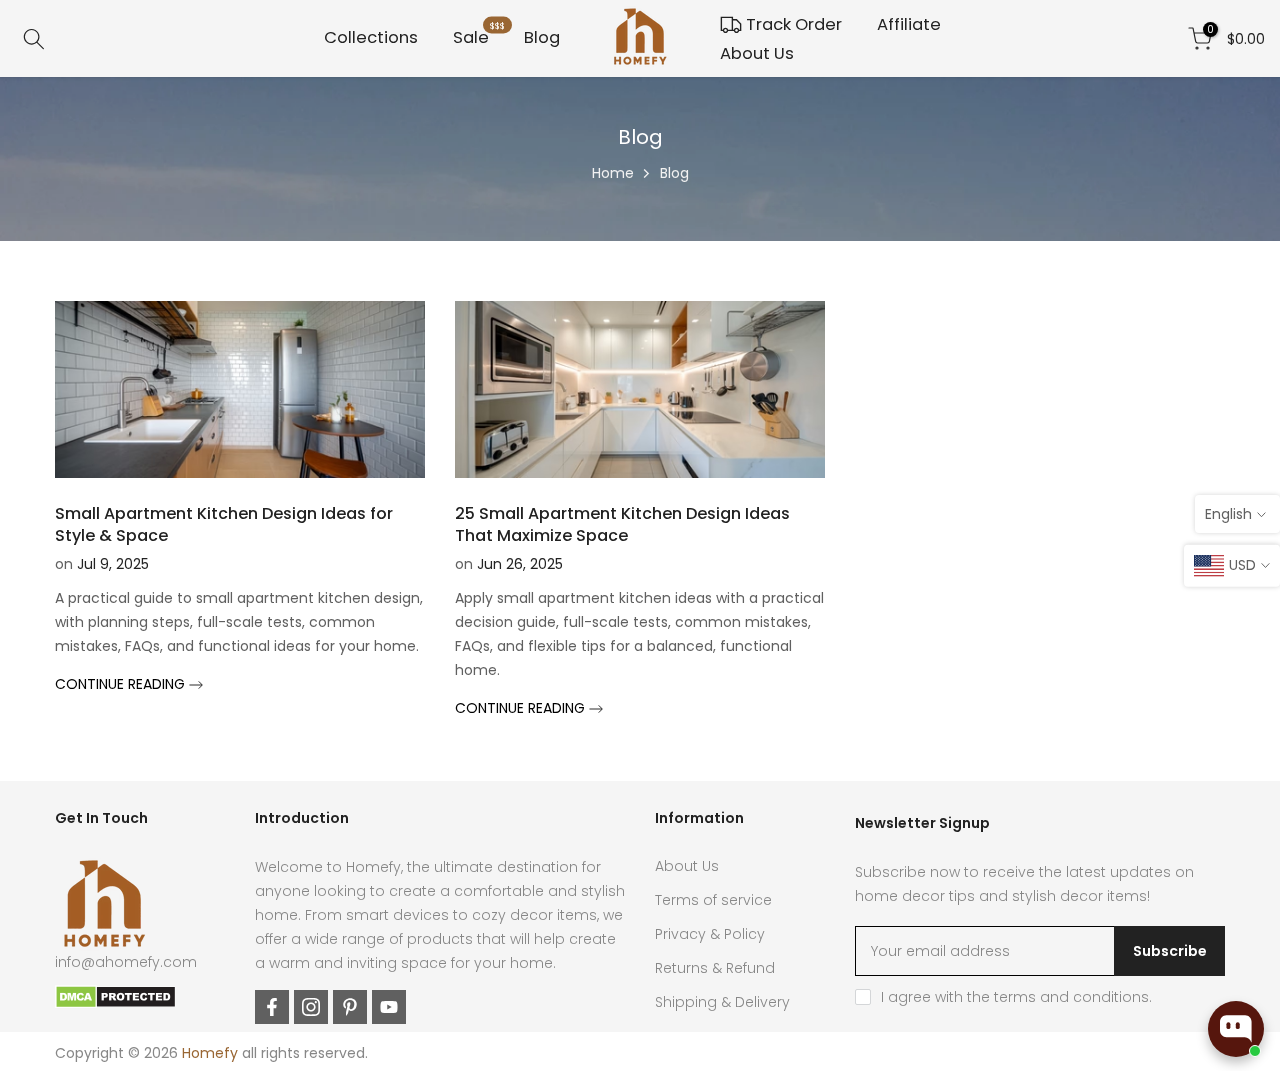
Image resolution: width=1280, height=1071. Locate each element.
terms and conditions (1071, 997)
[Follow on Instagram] (311, 1007)
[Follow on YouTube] (389, 1007)
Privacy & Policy (710, 934)
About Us (757, 53)
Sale (479, 37)
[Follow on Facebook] (272, 1007)
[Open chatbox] (1236, 1029)
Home (613, 173)
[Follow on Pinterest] (350, 1007)
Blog (542, 37)
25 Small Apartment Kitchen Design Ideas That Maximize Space (622, 524)
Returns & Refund (715, 968)
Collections (371, 37)
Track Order (794, 24)
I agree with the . (1016, 997)
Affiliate (909, 24)
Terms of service (713, 900)
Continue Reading (122, 684)
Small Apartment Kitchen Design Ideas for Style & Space (224, 524)
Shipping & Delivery (722, 1002)
